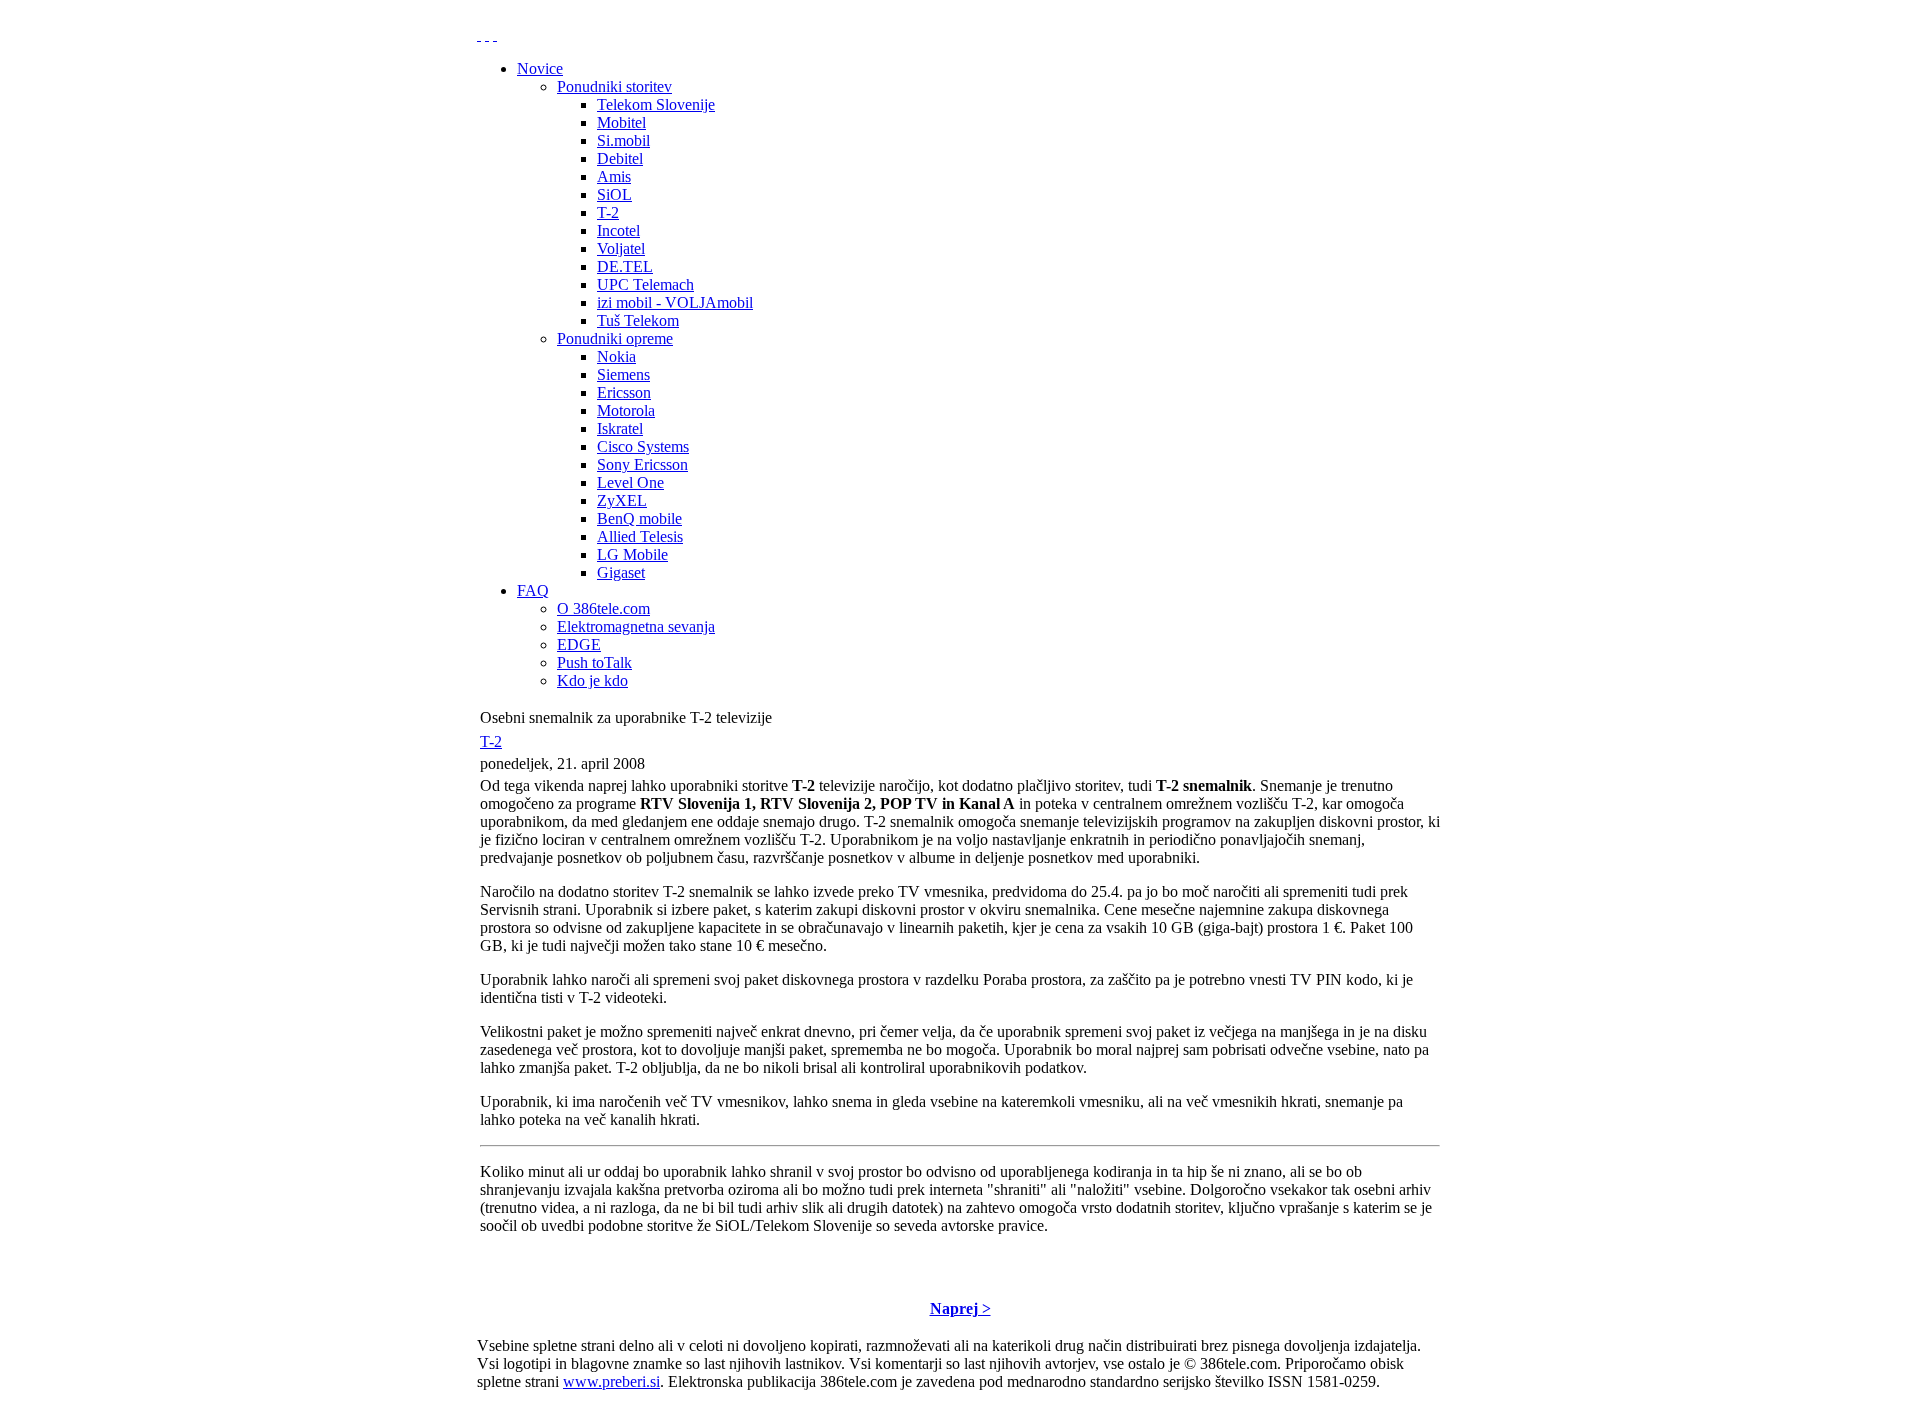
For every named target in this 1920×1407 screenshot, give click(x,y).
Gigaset (621, 572)
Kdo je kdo (592, 680)
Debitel (620, 158)
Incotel (618, 230)
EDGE (579, 644)
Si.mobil (623, 140)
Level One (630, 482)
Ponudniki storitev (614, 86)
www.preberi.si (611, 1381)
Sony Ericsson (642, 464)
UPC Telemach (645, 284)
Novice (540, 68)
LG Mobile (632, 554)
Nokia (616, 356)
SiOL (614, 194)
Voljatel (621, 248)
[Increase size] (479, 34)
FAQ (533, 590)
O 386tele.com (603, 608)
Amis (614, 176)
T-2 (608, 212)
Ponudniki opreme (615, 338)
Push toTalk (594, 662)
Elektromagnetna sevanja (636, 626)
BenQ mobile (639, 518)
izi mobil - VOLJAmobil (675, 302)
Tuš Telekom (638, 320)
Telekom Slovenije (656, 104)
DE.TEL (625, 266)
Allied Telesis (640, 536)
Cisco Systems (643, 446)
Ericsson (624, 392)
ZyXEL (622, 500)
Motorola (626, 410)
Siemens (623, 374)
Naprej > (960, 1308)
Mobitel (621, 122)
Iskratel (620, 428)
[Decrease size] (495, 34)
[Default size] (487, 34)
